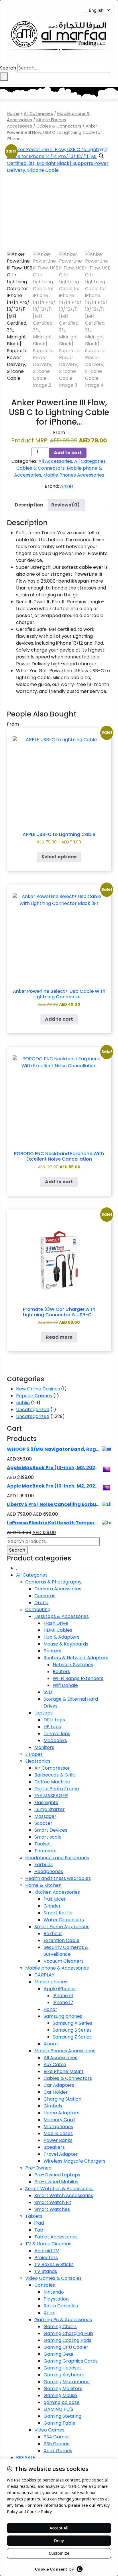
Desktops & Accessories (62, 1616)
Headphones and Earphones (57, 1858)
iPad (39, 2223)
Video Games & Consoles (53, 2278)
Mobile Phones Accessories (74, 475)
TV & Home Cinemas (48, 2244)
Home (13, 113)
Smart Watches (52, 2209)
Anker (67, 486)
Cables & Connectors (59, 126)
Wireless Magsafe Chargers (74, 2161)
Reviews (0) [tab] (65, 505)
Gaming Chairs (60, 2327)
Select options (59, 857)
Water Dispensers (64, 1920)
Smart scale (48, 1837)
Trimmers (45, 1851)
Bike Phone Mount (64, 2071)
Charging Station (62, 2099)
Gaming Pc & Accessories (63, 2320)
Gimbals (53, 2106)
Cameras (45, 1596)
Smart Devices (51, 1830)
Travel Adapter (61, 2154)
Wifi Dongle (65, 1685)
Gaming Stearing (62, 2416)
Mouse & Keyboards (66, 1644)
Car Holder (56, 2092)
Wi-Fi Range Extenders (78, 1678)
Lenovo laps (57, 1734)
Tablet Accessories (56, 2237)
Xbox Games (58, 2451)
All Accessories (55, 461)
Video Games (49, 2430)
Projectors (46, 2258)
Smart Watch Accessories (64, 2196)
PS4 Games (57, 2437)
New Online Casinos (38, 1389)
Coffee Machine (52, 1782)
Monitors (44, 1747)
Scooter (43, 1823)
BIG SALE (26, 2457)
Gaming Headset (62, 2368)
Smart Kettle (58, 1913)
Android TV (47, 2251)
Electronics (38, 1761)
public (23, 1403)
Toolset (43, 1844)
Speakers (54, 2147)
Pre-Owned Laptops (57, 2175)
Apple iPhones (60, 1989)
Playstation (56, 2299)
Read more (59, 1337)
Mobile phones (51, 1982)
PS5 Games (56, 2444)
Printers (52, 1651)
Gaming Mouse (60, 2395)
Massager (45, 1816)
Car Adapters (59, 2085)
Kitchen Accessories (57, 1892)
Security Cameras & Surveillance (66, 1951)
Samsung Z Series (72, 2037)
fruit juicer (55, 1899)
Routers (61, 1672)
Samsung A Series (72, 2023)
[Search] (4, 77)
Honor (50, 2009)
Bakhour (53, 1934)
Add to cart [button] (59, 1019)
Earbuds (44, 1865)
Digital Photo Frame (57, 1789)
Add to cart (68, 453)
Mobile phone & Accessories (57, 1968)
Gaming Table (59, 2423)
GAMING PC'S (58, 2409)
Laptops (44, 1713)
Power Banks (58, 2140)
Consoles (45, 2285)
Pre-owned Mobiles (56, 2182)
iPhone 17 (63, 2002)
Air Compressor (52, 1768)
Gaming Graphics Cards (71, 2361)
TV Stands (46, 2271)
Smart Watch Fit (53, 2202)
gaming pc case (62, 2402)
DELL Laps (54, 1720)
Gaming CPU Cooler (66, 2347)
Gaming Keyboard (64, 2375)
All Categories (38, 113)
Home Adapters (61, 2113)
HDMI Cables (58, 1630)
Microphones (58, 2127)
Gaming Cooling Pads (67, 2340)
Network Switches (73, 1665)
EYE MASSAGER (51, 1796)
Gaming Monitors (63, 2389)
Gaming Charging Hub (68, 2333)
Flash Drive (56, 1623)
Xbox (49, 2313)
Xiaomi (51, 2044)
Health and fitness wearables (58, 1878)
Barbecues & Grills (55, 1775)
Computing (38, 1609)
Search (8, 68)
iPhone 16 (63, 1996)
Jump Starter (50, 1809)
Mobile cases (58, 2133)
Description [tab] (29, 505)
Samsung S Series (72, 2030)
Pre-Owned (38, 2168)
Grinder (52, 1906)
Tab (39, 2230)
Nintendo (54, 2292)
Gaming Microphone (67, 2382)
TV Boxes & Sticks (54, 2264)
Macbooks (55, 1740)
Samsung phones (63, 2016)
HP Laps (52, 1727)
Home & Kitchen (43, 1885)
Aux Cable (55, 2065)
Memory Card (59, 2120)
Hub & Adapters (61, 1637)
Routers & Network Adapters (76, 1658)
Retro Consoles (61, 2306)
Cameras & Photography (53, 1582)
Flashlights (46, 1803)
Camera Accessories (58, 1589)
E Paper (34, 1754)
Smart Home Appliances (62, 1927)
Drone (41, 1603)
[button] (59, 100)
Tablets (34, 2216)
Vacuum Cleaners (64, 1961)
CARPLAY (44, 1975)
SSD (48, 1692)
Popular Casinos (34, 1396)
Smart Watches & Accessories (59, 2189)
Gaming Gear (59, 2354)
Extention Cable (61, 1940)
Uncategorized (33, 1410)
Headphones (49, 1871)
